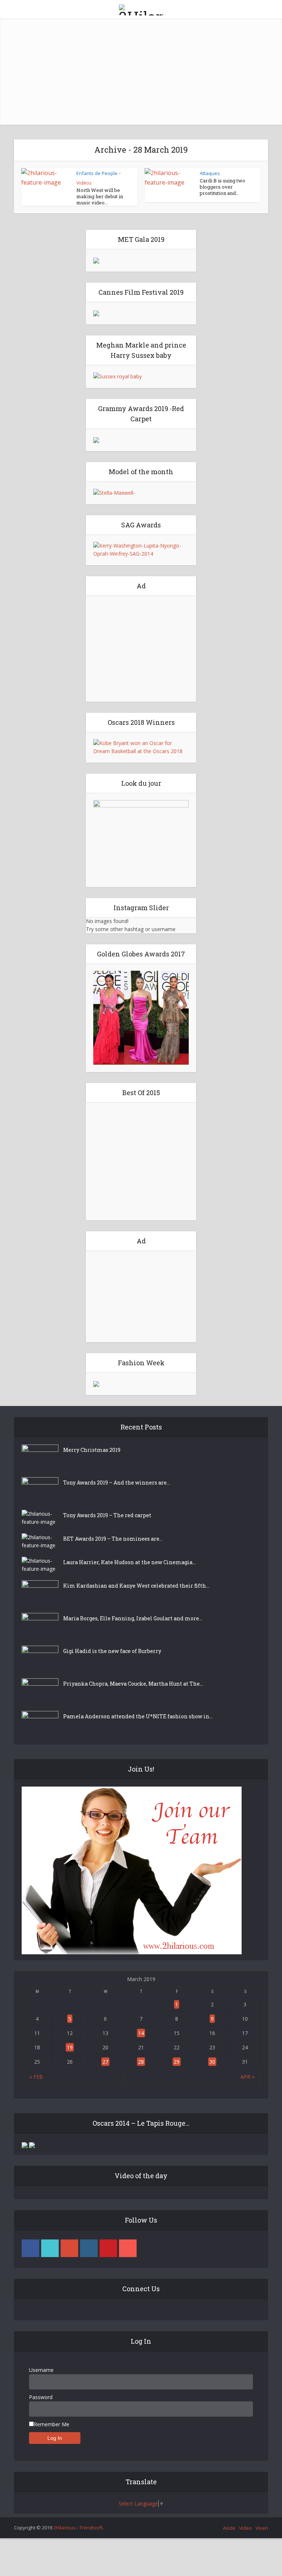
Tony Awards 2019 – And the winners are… (117, 1483)
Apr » (247, 2077)
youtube (128, 2248)
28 (141, 2062)
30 (212, 2062)
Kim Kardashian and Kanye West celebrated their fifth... (136, 1586)
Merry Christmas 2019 (92, 1450)
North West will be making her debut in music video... (100, 196)
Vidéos (84, 183)
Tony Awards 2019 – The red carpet (107, 1515)
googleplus (69, 2248)
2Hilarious (64, 2528)
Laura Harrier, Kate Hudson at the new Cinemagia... (129, 1562)
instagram (89, 2248)
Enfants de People (97, 173)
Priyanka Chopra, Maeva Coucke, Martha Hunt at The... (133, 1684)
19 (70, 2047)
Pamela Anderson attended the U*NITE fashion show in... (138, 1716)
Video (245, 2528)
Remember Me (52, 2424)
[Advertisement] (141, 73)
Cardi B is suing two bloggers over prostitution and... (223, 187)
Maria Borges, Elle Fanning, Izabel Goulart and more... (133, 1618)
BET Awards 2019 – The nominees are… (113, 1539)
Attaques (210, 173)
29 (177, 2062)
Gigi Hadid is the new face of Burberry (112, 1651)
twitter (50, 2248)
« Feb (36, 2077)
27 (105, 2062)
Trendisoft (91, 2528)
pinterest (108, 2248)
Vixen (262, 2528)
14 (141, 2033)
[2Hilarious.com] (141, 9)
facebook (30, 2248)
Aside (229, 2528)
